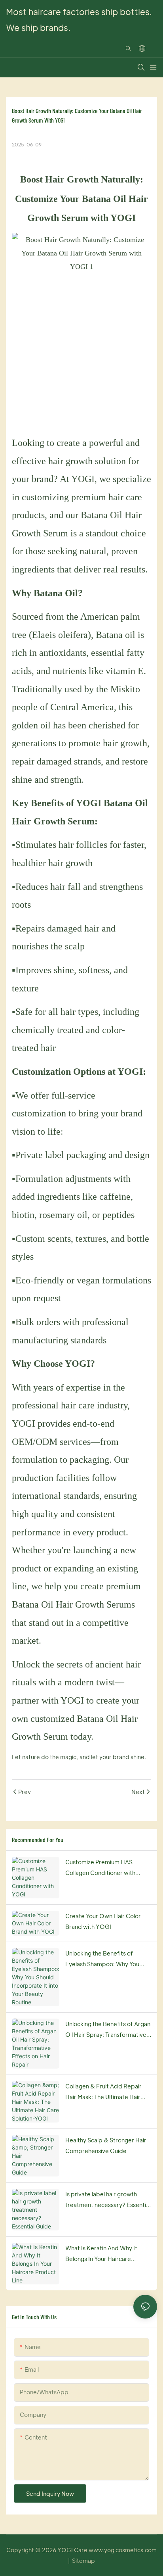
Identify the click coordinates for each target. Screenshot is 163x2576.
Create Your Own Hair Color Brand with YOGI (103, 1921)
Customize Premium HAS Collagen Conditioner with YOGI (100, 1868)
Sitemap (83, 2561)
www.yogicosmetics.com (123, 2550)
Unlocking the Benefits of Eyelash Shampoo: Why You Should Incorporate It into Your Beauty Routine (107, 1959)
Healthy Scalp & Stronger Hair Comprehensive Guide (106, 2145)
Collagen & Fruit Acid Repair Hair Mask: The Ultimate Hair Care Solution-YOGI (103, 2092)
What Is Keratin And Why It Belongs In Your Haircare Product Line (101, 2254)
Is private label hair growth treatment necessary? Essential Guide (108, 2200)
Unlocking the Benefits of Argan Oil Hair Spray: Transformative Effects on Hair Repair (108, 2030)
